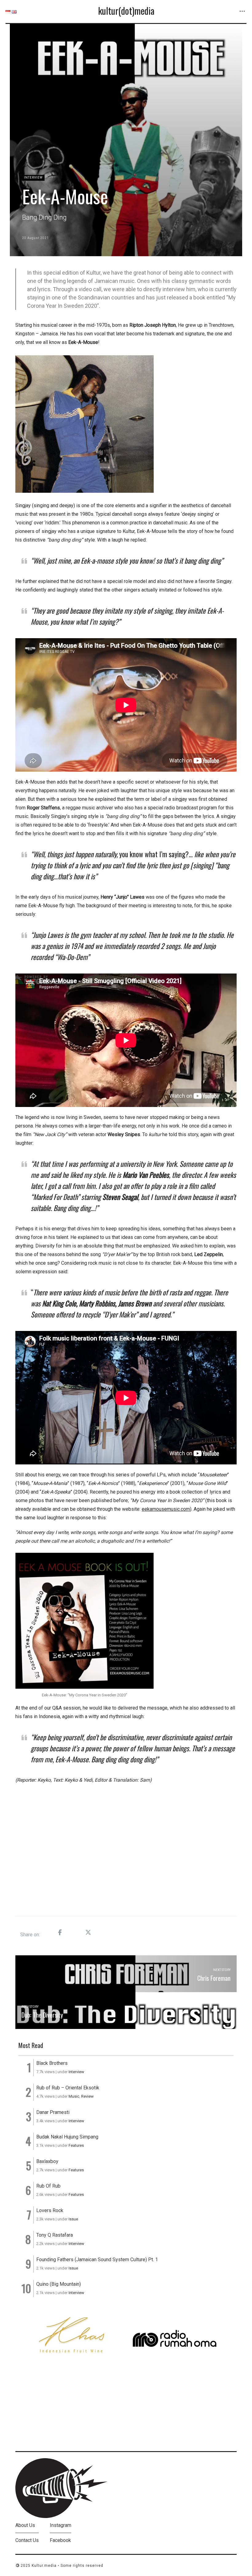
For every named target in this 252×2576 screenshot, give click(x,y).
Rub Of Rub (48, 2186)
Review (87, 2096)
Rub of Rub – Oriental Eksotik (68, 2088)
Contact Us (27, 2540)
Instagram (61, 2525)
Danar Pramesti (53, 2112)
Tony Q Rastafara (55, 2235)
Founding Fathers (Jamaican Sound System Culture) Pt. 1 (97, 2260)
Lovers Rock (50, 2210)
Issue (73, 2219)
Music (74, 2096)
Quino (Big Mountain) (59, 2284)
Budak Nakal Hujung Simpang (67, 2137)
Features (76, 2145)
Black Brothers (52, 2063)
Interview (33, 177)
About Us (25, 2525)
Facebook (60, 2540)
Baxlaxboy (47, 2161)
